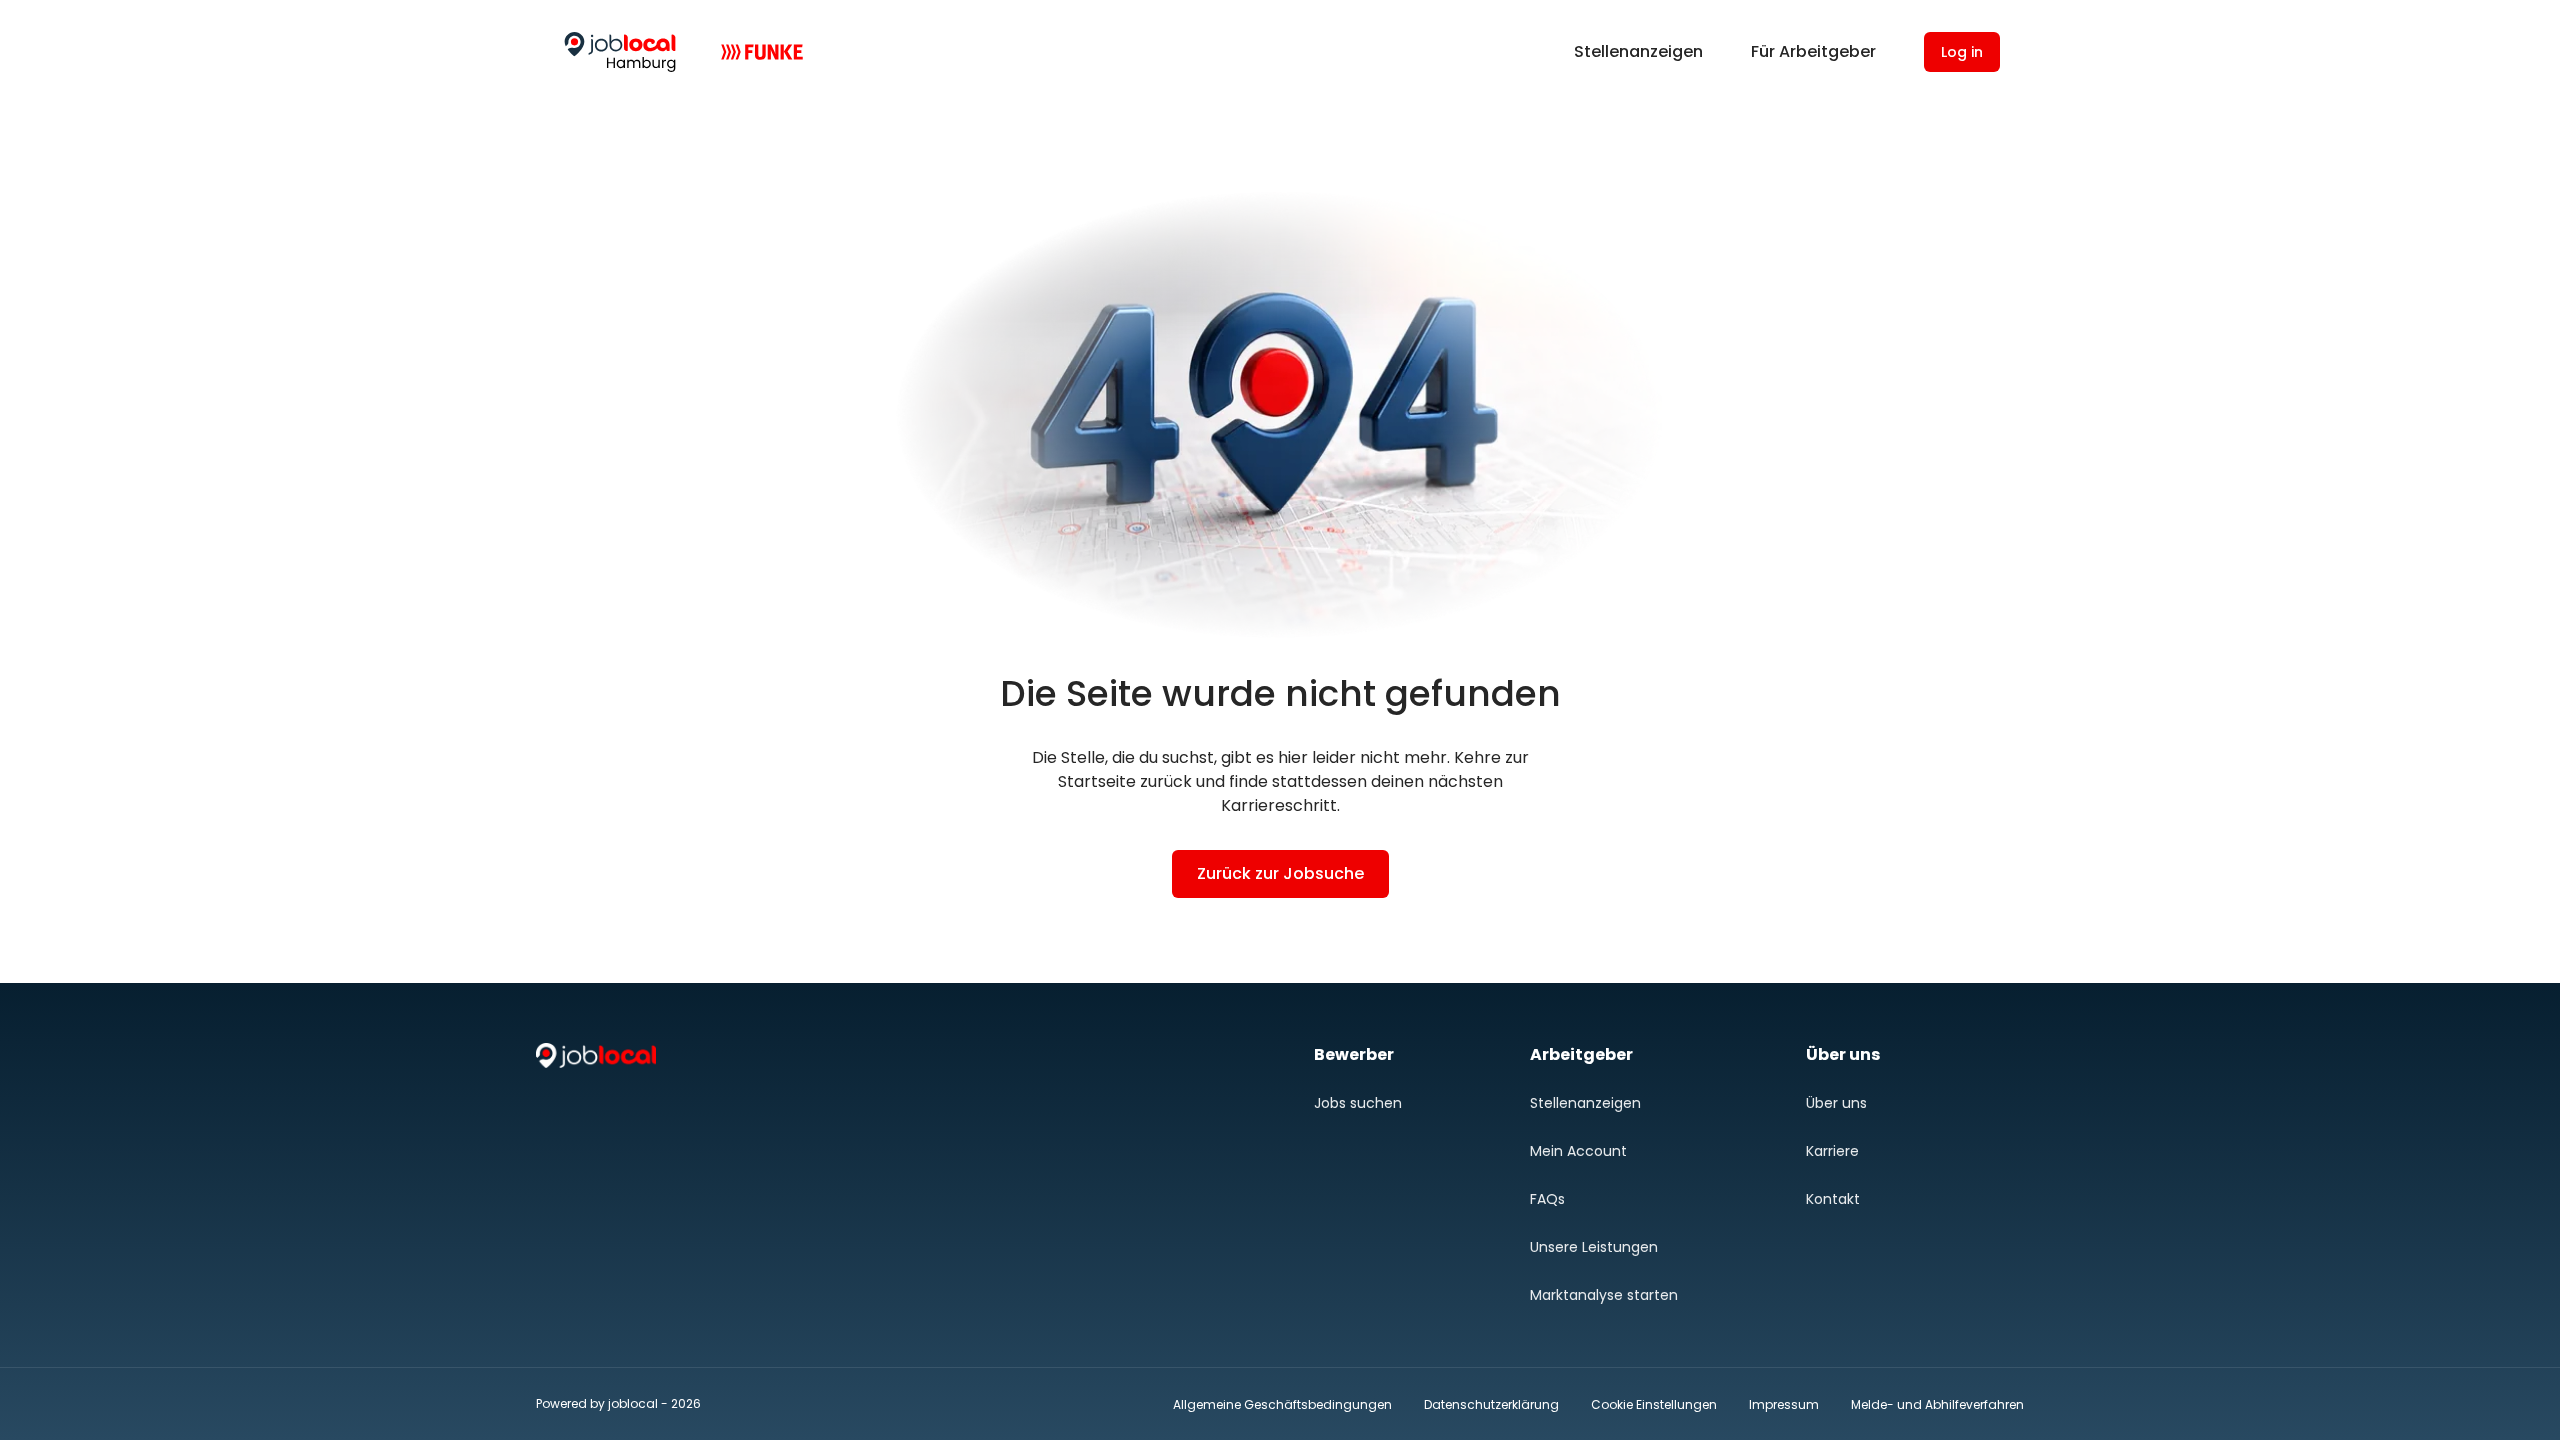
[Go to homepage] (620, 52)
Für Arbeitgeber (1813, 51)
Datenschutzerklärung (1491, 1404)
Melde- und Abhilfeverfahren (1937, 1404)
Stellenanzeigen (1638, 51)
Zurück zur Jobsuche (1280, 873)
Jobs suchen (1358, 1103)
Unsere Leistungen (1594, 1247)
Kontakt (1833, 1199)
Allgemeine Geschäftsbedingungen (1282, 1404)
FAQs (1547, 1199)
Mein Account (1578, 1151)
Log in (1962, 52)
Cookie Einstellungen (1654, 1405)
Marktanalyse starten (1604, 1295)
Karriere (1832, 1151)
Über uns (1836, 1103)
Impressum (1784, 1404)
